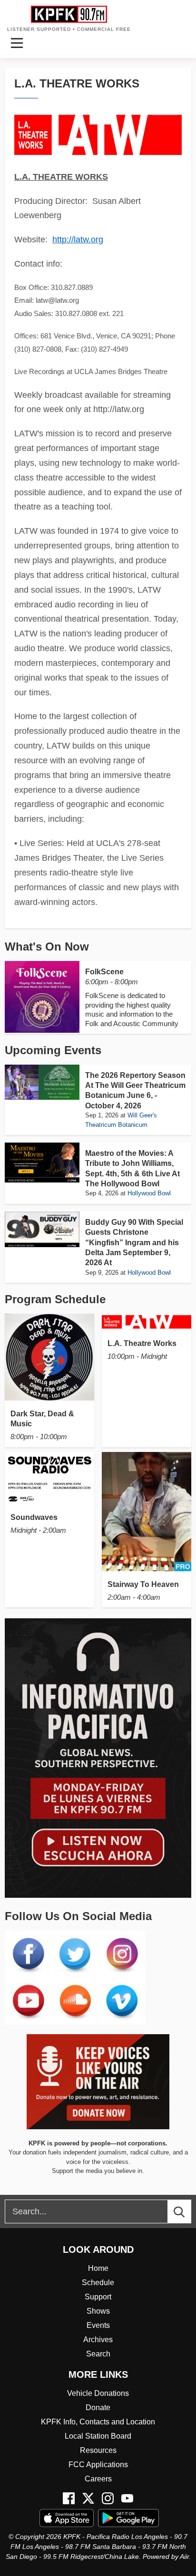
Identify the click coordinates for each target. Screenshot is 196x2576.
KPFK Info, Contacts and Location (98, 2422)
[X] (88, 2498)
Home (98, 2268)
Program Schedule (55, 1299)
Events (98, 2325)
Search (98, 2354)
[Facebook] (69, 2498)
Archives (98, 2340)
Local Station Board (98, 2436)
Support (98, 2297)
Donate (98, 2408)
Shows (98, 2311)
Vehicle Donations (98, 2393)
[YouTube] (127, 2498)
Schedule (98, 2283)
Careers (98, 2479)
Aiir (184, 2557)
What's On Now (47, 947)
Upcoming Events (53, 1050)
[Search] (188, 2211)
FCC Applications (98, 2465)
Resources (98, 2450)
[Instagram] (108, 2498)
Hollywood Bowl (149, 1193)
